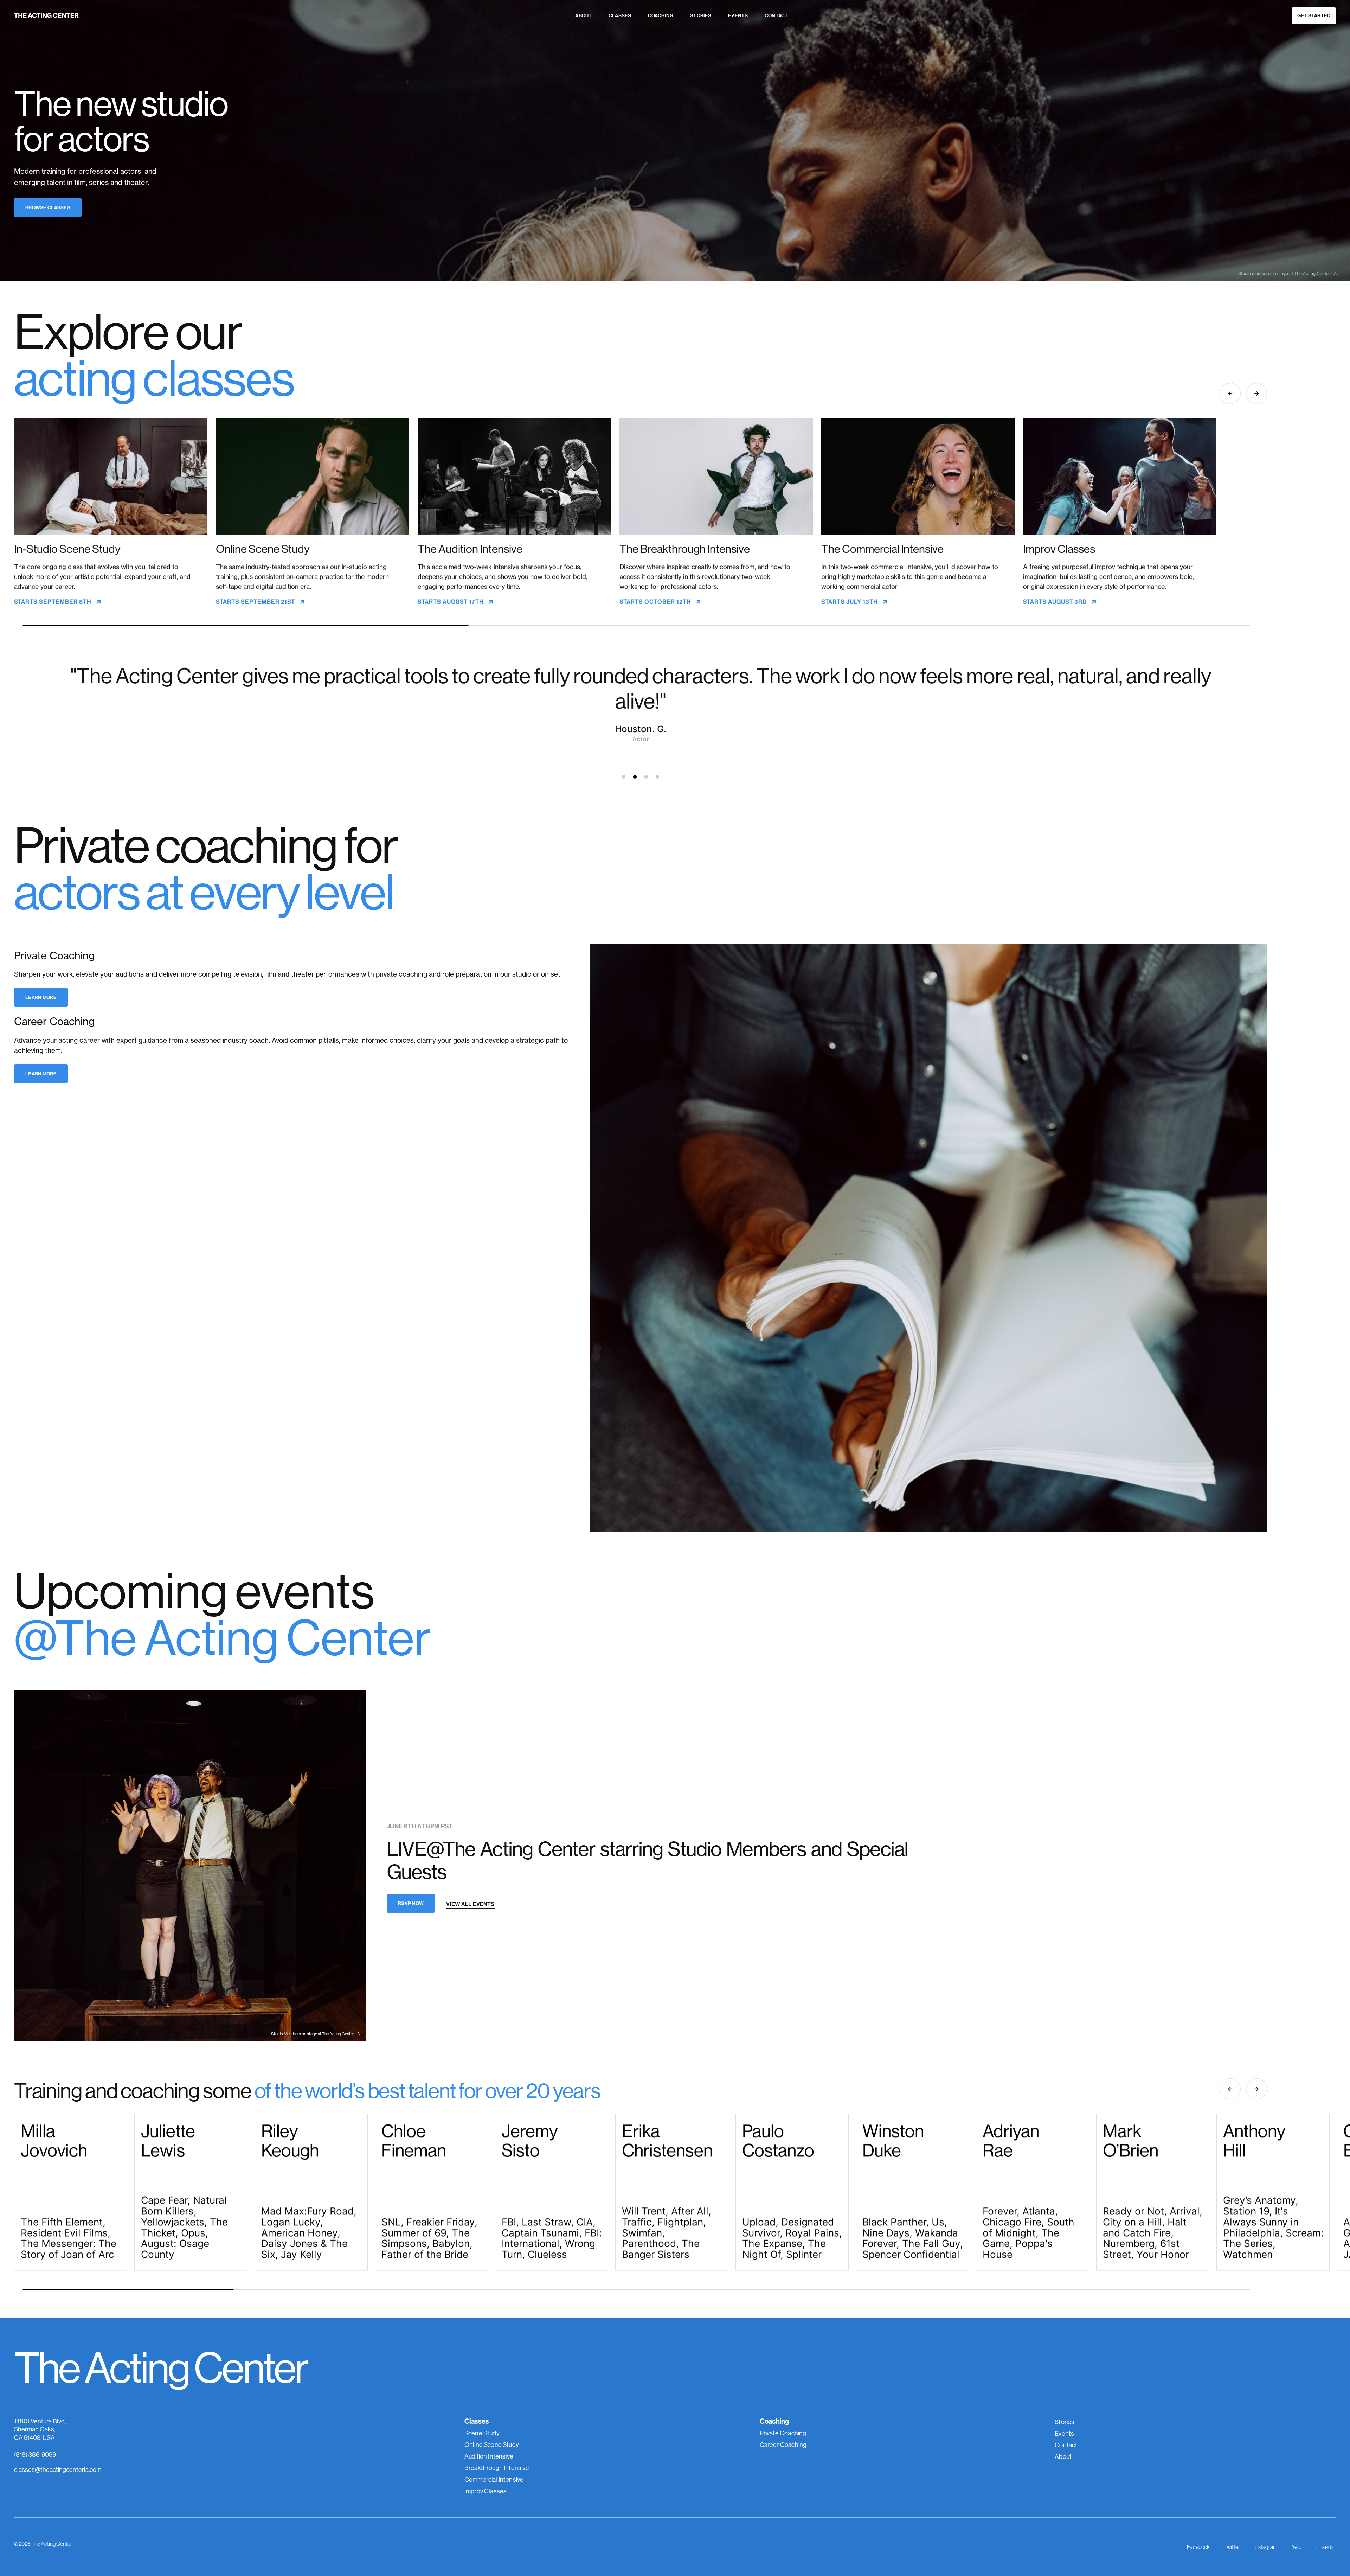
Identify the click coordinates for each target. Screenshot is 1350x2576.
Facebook (1198, 2547)
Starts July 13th (850, 602)
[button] (1256, 394)
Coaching (661, 15)
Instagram (1266, 2547)
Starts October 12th (656, 602)
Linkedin (1325, 2547)
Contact (776, 15)
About (583, 15)
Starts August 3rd (1056, 602)
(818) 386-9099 (35, 2454)
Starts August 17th (451, 602)
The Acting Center (161, 2367)
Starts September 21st (256, 602)
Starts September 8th (53, 602)
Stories (701, 15)
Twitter (1232, 2547)
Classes (620, 15)
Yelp (1297, 2547)
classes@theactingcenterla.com (58, 2470)
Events (738, 15)
